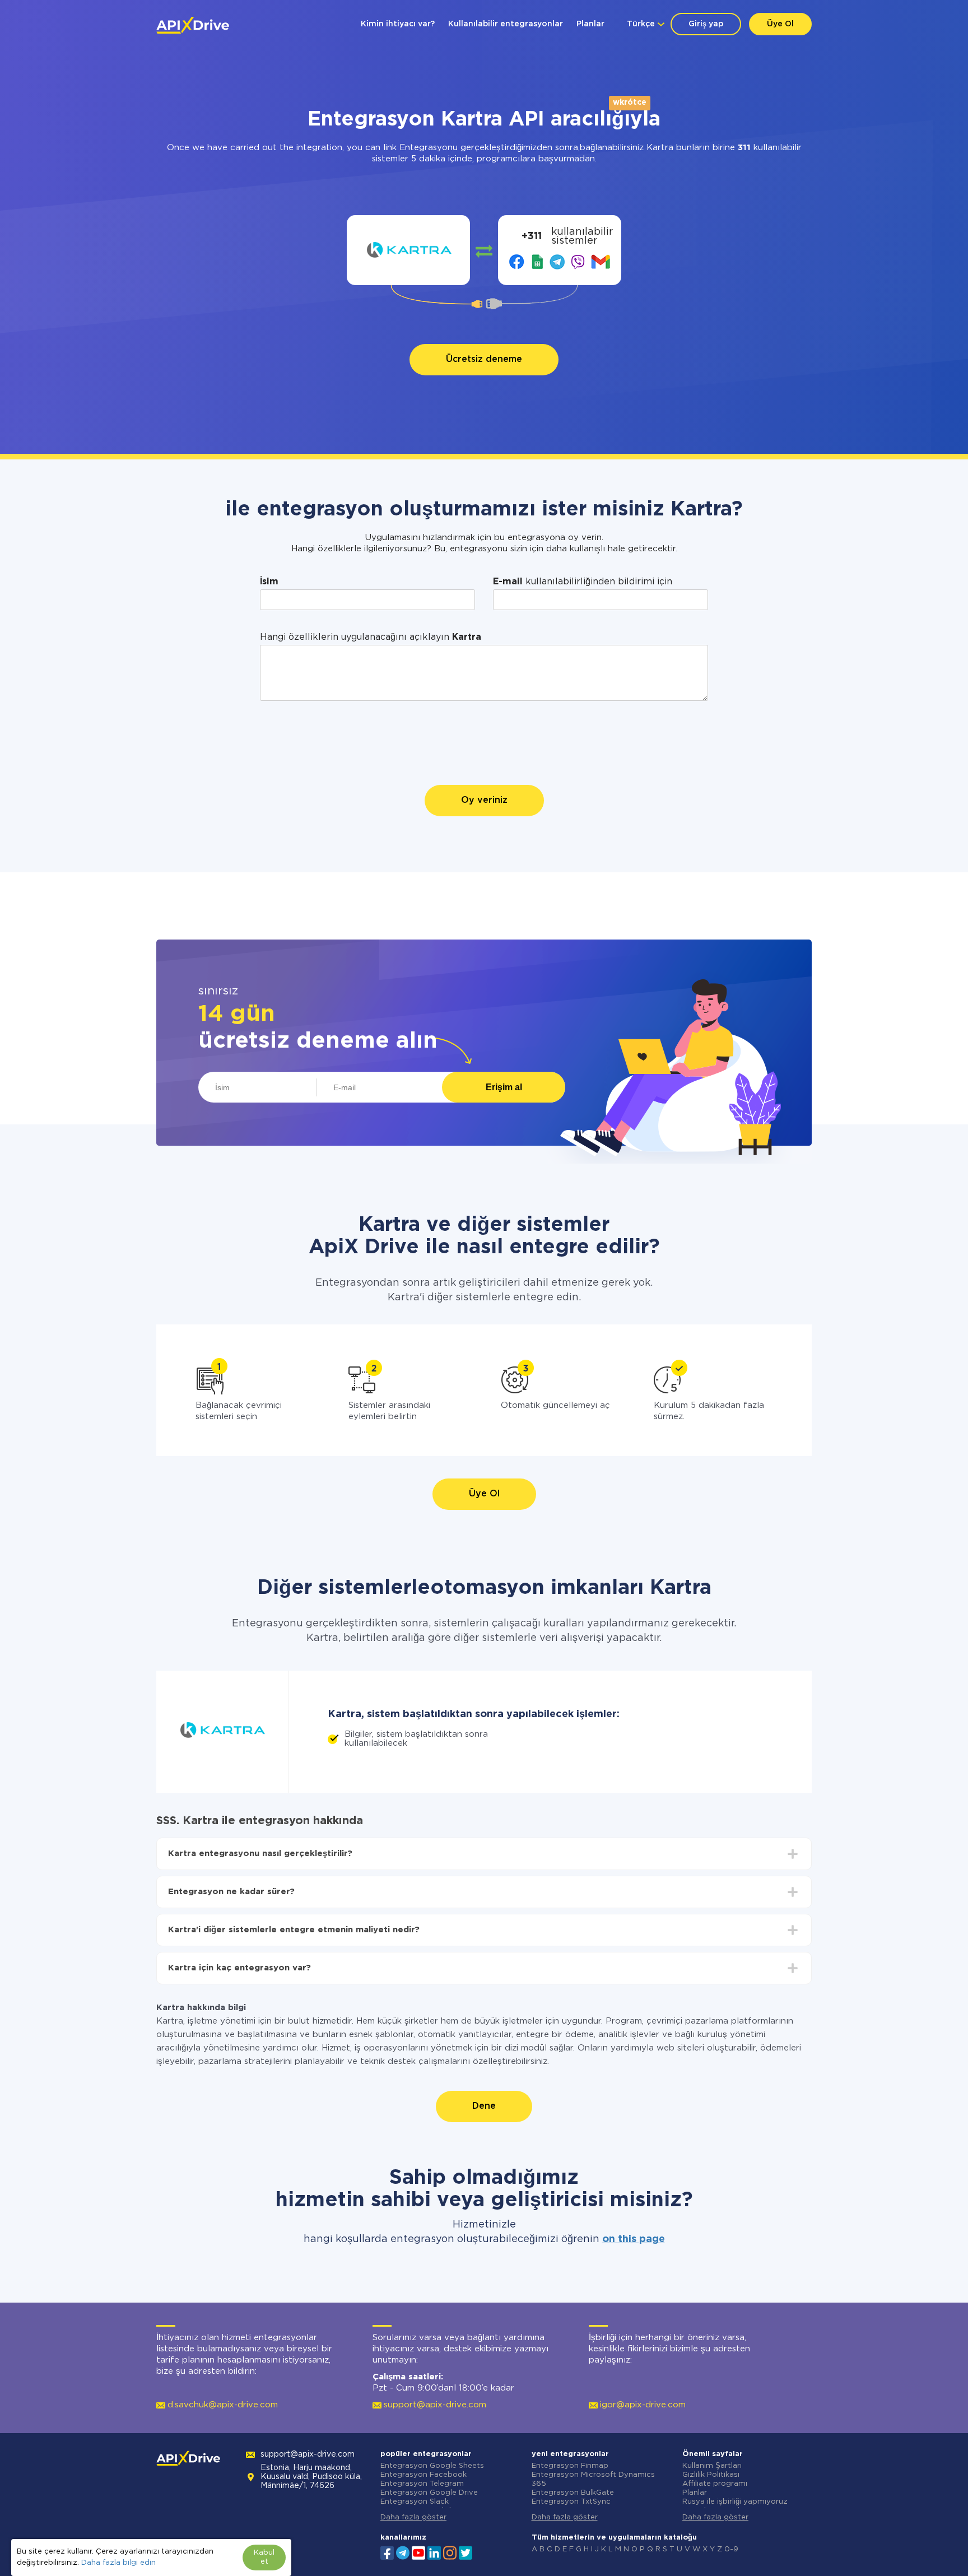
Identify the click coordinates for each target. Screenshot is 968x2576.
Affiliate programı (715, 2484)
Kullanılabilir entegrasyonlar (506, 24)
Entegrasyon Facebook (424, 2475)
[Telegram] (403, 2552)
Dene (484, 2106)
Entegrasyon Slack (415, 2502)
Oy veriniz (484, 800)
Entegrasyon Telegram (422, 2484)
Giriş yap (706, 24)
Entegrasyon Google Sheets (432, 2466)
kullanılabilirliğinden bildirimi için (583, 582)
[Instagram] (450, 2552)
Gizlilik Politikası (711, 2475)
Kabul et (264, 2557)
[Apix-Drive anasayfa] (193, 25)
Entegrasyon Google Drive (429, 2493)
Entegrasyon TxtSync (571, 2502)
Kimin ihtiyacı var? (398, 24)
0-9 (731, 2549)
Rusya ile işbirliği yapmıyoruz (735, 2502)
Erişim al (504, 1087)
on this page (634, 2239)
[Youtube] (418, 2552)
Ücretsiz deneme (484, 359)
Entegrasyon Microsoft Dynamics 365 (593, 2479)
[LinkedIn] (434, 2552)
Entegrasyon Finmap (570, 2466)
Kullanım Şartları (712, 2466)
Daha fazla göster (413, 2517)
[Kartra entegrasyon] (409, 250)
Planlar (590, 24)
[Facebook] (387, 2552)
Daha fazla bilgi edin (118, 2563)
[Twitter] (466, 2552)
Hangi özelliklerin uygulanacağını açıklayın (371, 637)
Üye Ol (780, 24)
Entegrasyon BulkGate (573, 2493)
